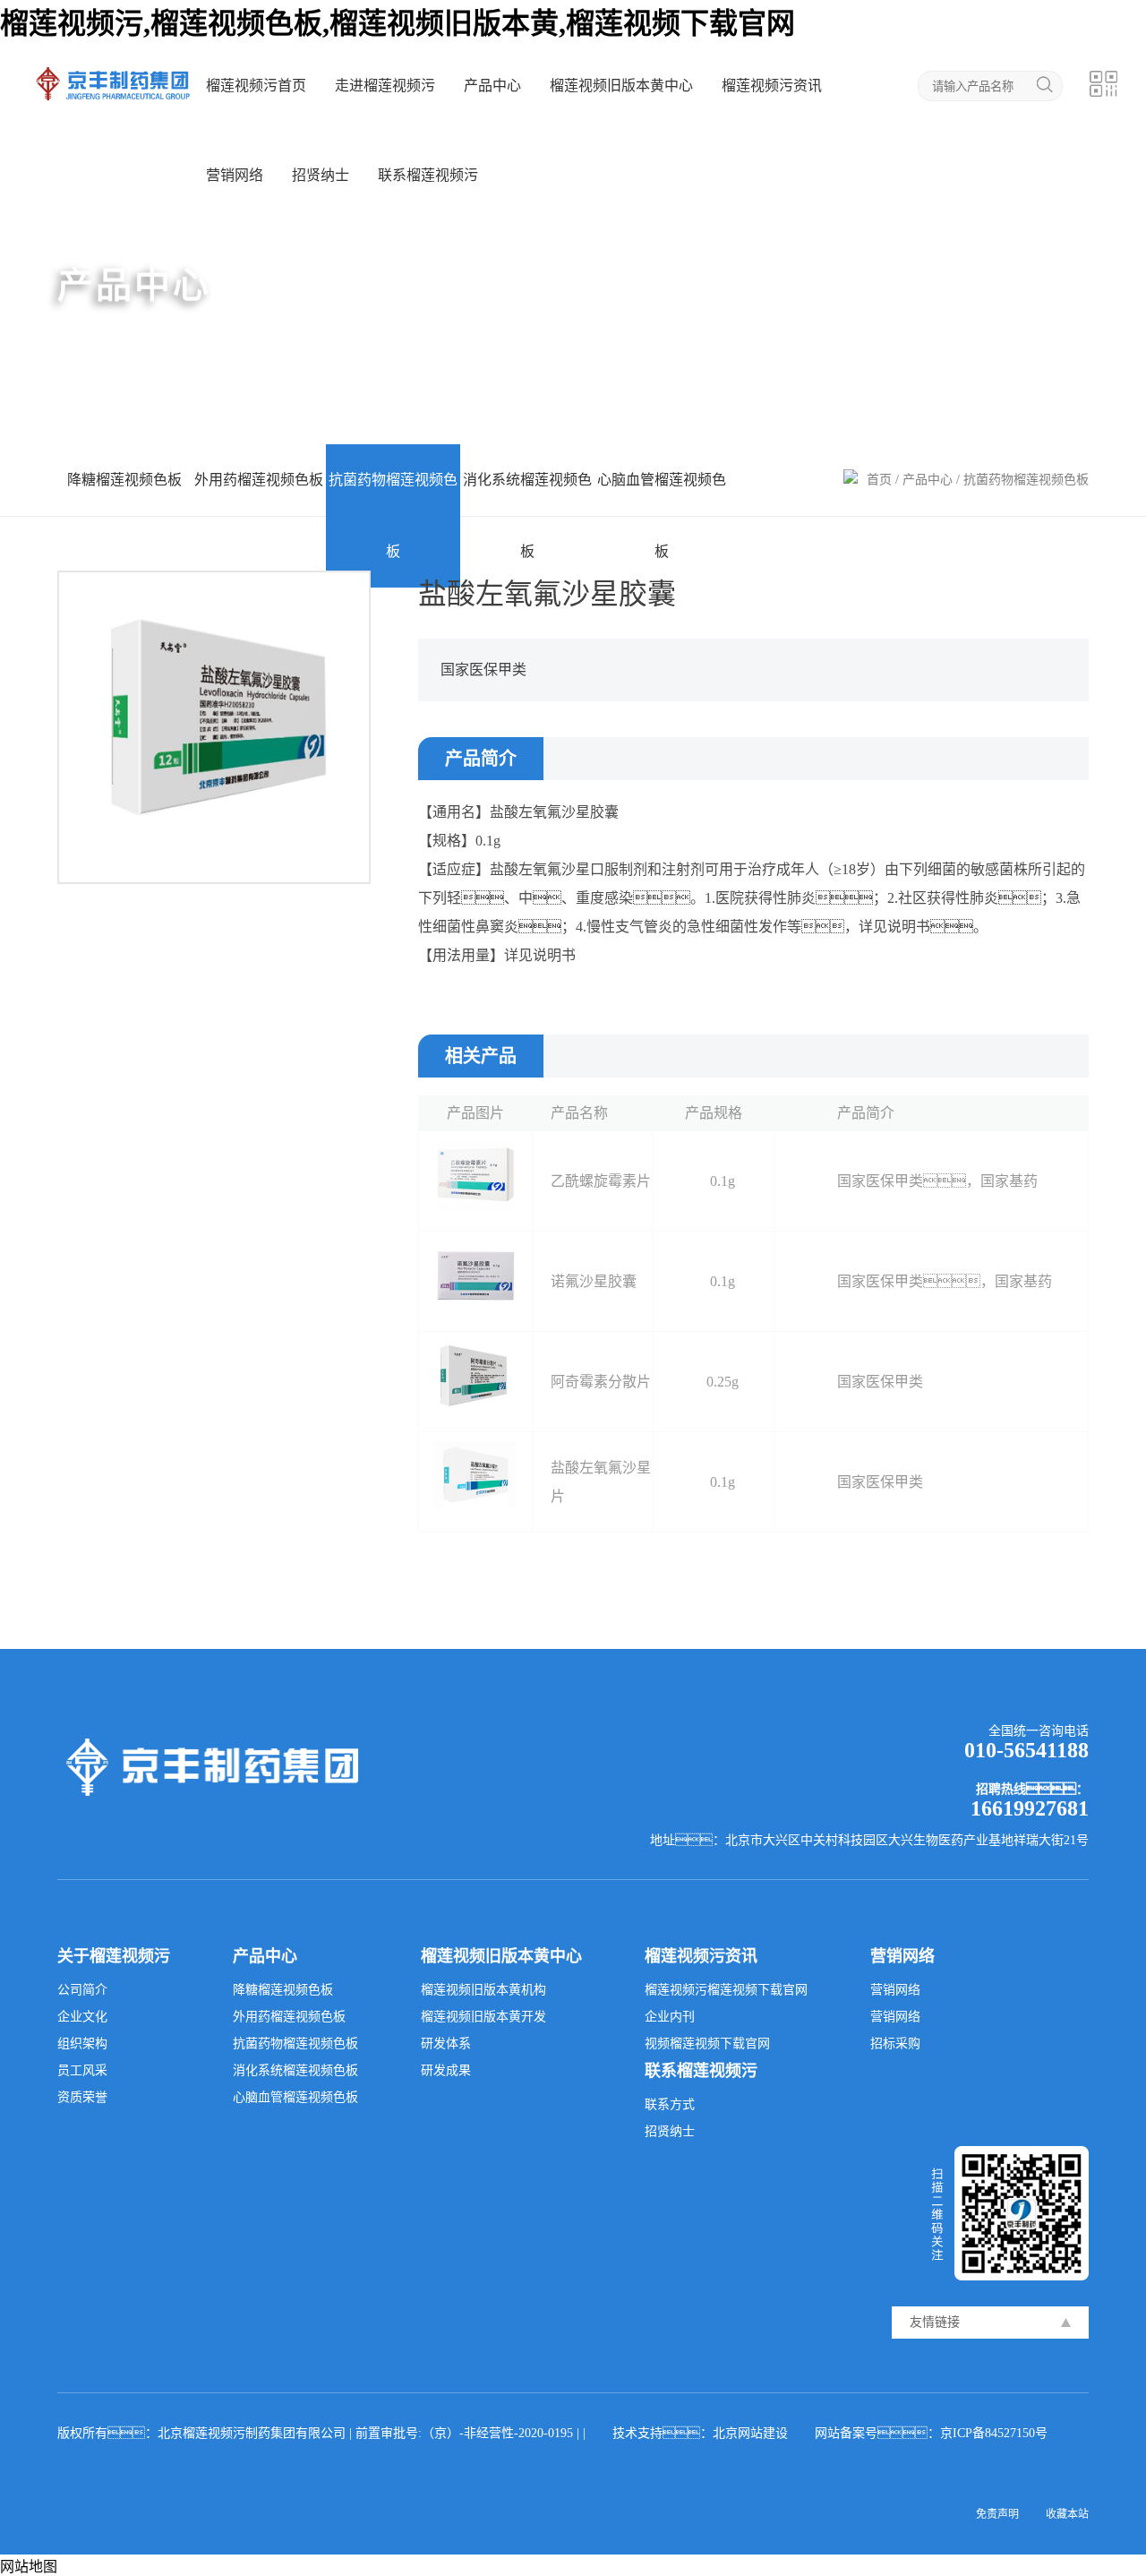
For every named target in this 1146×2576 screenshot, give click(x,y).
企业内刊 (670, 2017)
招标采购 (895, 2044)
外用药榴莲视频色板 (259, 480)
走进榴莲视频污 (385, 86)
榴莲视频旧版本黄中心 (621, 86)
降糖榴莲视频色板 (124, 480)
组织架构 (82, 2044)
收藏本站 (1067, 2514)
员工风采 (82, 2070)
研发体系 (446, 2044)
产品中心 (492, 86)
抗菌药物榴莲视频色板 (393, 515)
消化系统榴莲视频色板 (527, 515)
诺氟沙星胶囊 (594, 1281)
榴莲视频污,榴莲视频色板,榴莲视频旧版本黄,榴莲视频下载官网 (398, 23)
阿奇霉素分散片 (601, 1382)
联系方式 (670, 2104)
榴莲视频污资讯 (772, 86)
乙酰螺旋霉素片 (601, 1181)
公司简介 (82, 1990)
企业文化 (82, 2017)
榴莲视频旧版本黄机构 (483, 1990)
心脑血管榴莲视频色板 (662, 515)
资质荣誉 (82, 2097)
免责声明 (997, 2514)
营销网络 (235, 175)
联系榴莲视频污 (428, 175)
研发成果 (446, 2070)
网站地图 (29, 2567)
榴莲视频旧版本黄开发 (483, 2017)
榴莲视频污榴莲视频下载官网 (726, 1990)
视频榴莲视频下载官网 (707, 2044)
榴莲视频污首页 (256, 86)
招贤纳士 (321, 175)
